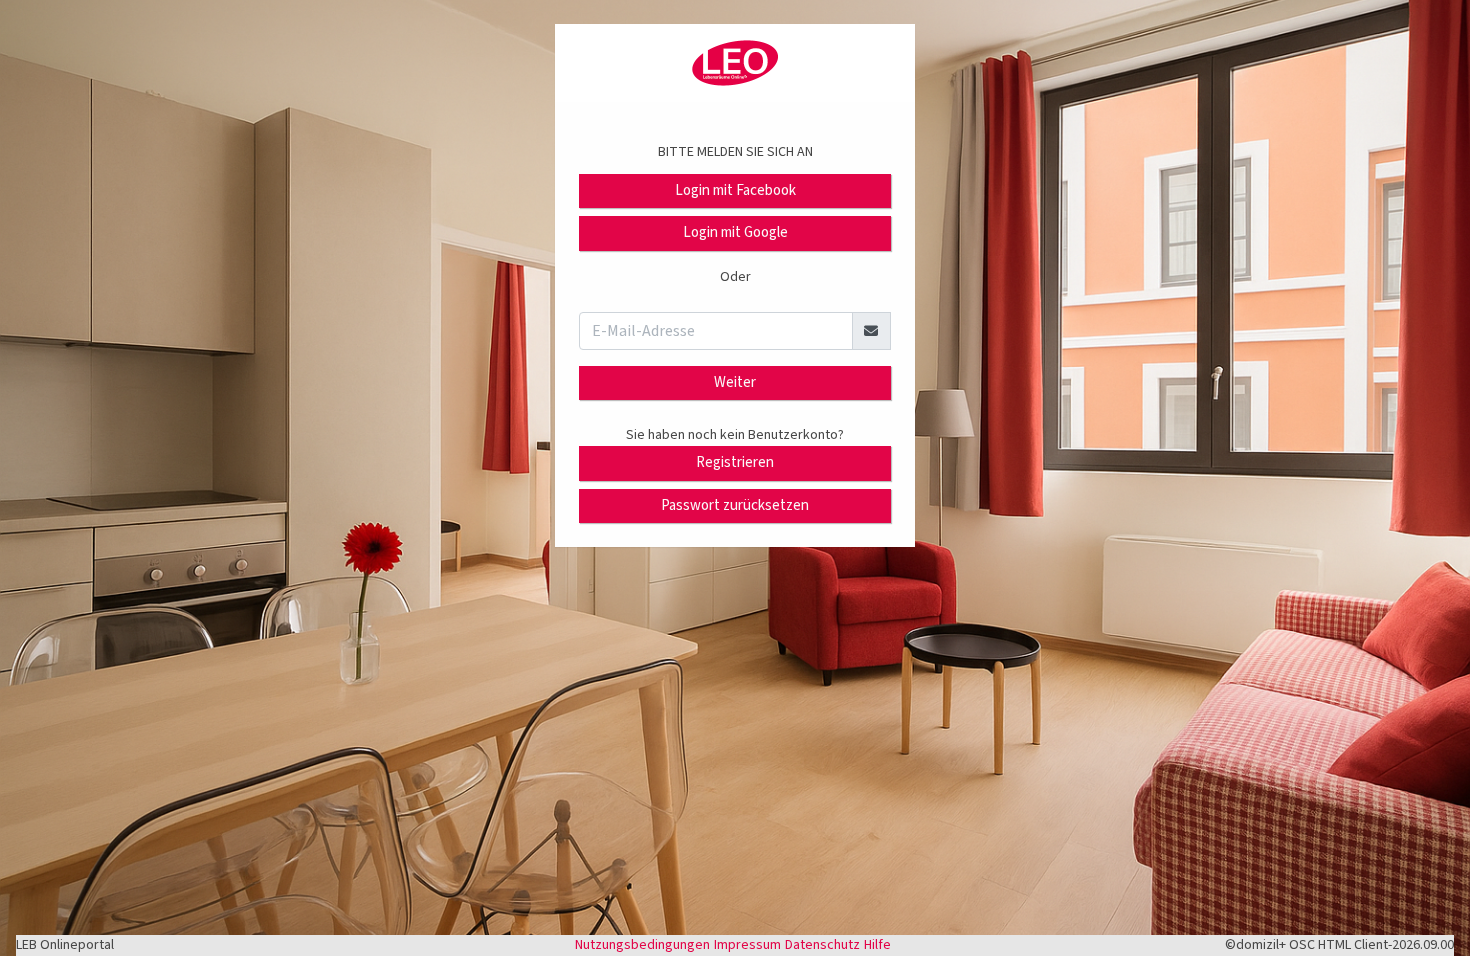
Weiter (735, 382)
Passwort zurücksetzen (735, 505)
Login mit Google (735, 232)
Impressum (747, 945)
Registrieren (735, 462)
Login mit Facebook (735, 190)
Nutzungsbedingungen (642, 945)
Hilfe (877, 945)
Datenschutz (822, 945)
